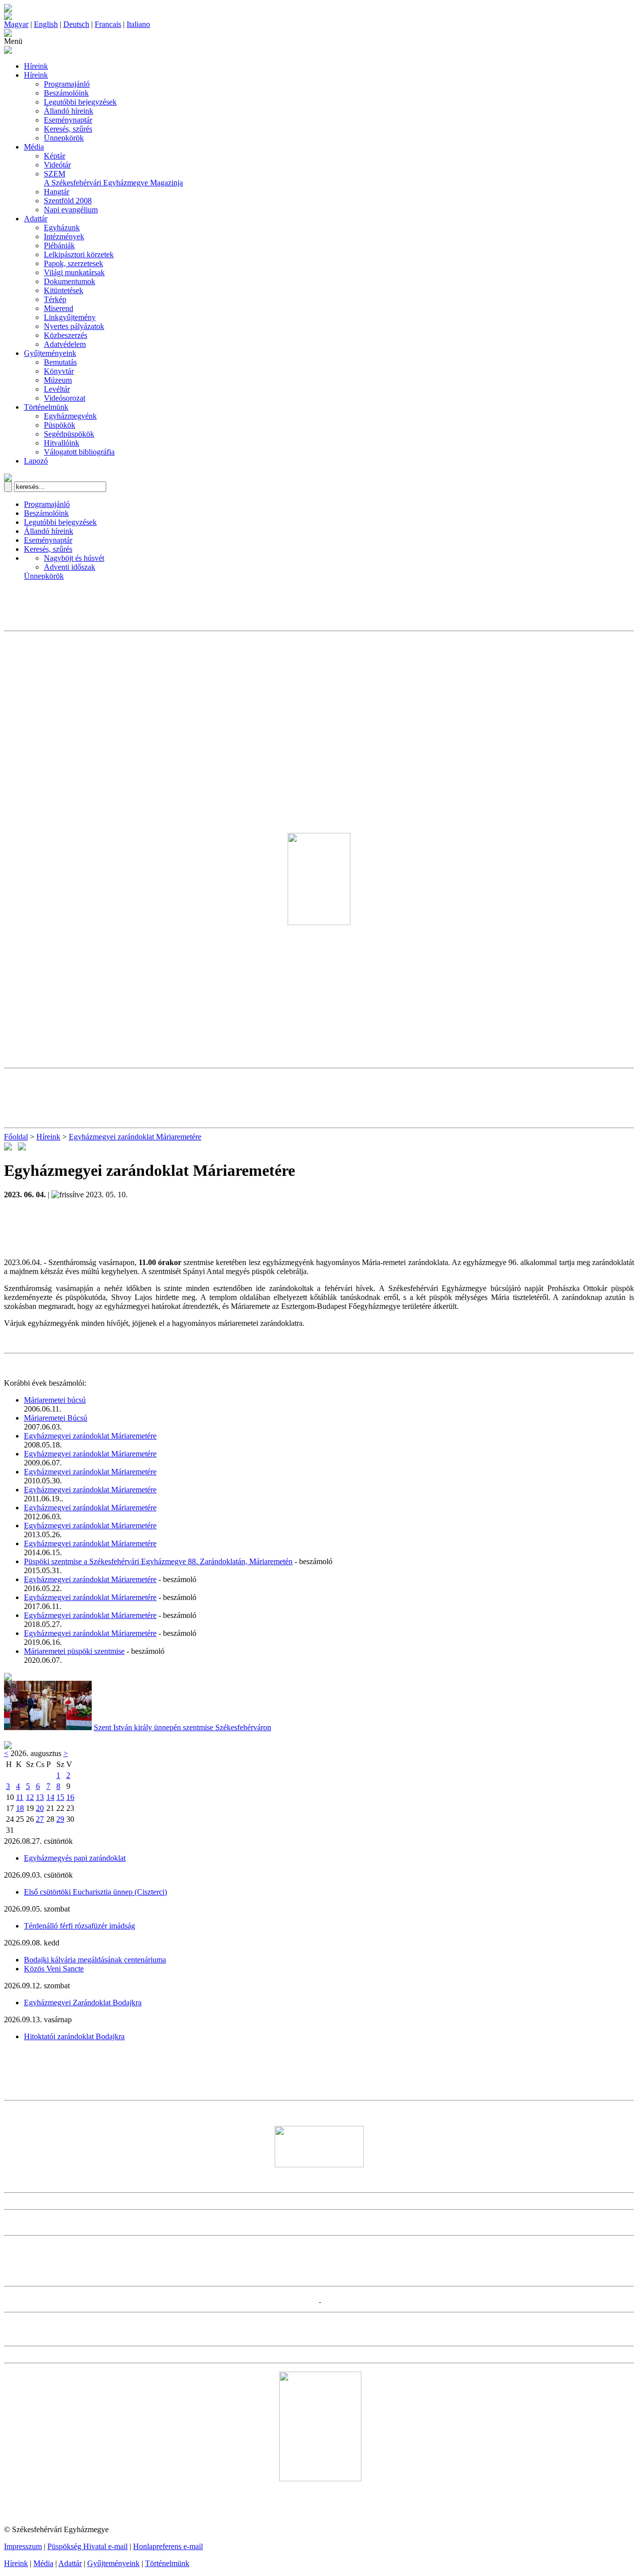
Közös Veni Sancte (54, 1969)
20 (40, 1808)
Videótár (57, 165)
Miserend (59, 308)
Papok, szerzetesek (74, 263)
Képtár (55, 156)
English (46, 24)
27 (40, 1819)
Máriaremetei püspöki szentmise (74, 1651)
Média (34, 147)
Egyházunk (62, 228)
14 (50, 1797)
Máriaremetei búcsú (55, 1400)
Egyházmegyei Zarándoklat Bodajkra (83, 2003)
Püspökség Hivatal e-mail (87, 2546)
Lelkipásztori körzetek (79, 254)
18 (20, 1808)
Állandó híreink (69, 111)
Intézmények (64, 237)
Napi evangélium (71, 210)
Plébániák (59, 245)
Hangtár (57, 192)
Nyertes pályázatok (74, 326)
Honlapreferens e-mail (168, 2546)
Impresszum (23, 2546)
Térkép (55, 299)
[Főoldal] (8, 17)
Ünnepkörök (64, 138)
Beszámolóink (66, 93)
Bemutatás (60, 362)
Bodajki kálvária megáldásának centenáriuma (95, 1960)
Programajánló (67, 84)
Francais (108, 24)
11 (20, 1797)
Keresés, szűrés (68, 129)
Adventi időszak (70, 567)
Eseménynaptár (68, 120)
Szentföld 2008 (68, 201)
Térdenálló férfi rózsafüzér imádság (80, 1926)
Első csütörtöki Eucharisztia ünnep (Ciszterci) (95, 1892)
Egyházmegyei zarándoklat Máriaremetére (135, 1137)
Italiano (138, 24)
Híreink (36, 66)
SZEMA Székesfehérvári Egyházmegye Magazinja (113, 178)
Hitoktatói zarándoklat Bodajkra (74, 2036)
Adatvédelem (65, 344)
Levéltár (57, 389)
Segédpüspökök (69, 434)
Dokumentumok (70, 281)
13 (40, 1797)
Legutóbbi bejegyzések (80, 102)
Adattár (36, 219)
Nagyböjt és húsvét (74, 558)
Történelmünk (46, 407)
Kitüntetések (64, 290)
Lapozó (36, 461)
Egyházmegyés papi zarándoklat (75, 1858)
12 (30, 1797)
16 (70, 1797)
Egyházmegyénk (70, 416)
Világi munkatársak (74, 272)
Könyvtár (59, 371)
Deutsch (76, 24)
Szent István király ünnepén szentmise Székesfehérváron (182, 1727)
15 (60, 1797)
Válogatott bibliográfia (79, 452)
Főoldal (16, 1137)
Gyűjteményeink (50, 353)
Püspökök (60, 425)
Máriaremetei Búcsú (56, 1418)
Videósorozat (65, 398)
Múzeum (58, 380)
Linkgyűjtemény (70, 317)
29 (60, 1819)
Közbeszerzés (66, 335)
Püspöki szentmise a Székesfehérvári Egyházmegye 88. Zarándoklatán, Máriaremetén (158, 1561)
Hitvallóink (62, 443)
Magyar (16, 24)
